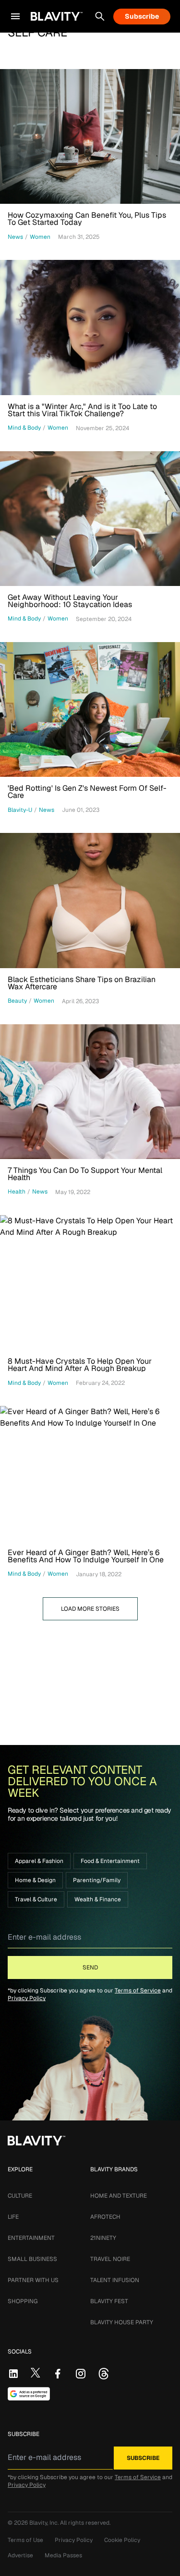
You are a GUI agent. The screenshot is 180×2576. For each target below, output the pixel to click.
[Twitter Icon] (36, 2373)
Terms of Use (25, 2540)
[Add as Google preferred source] (29, 2394)
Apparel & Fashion (39, 1861)
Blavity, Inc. (45, 2523)
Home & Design (35, 1880)
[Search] (100, 16)
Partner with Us (33, 2280)
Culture (20, 2196)
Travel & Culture (36, 1899)
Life (13, 2217)
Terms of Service (138, 1991)
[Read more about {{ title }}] (90, 136)
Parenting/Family (97, 1880)
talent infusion (115, 2280)
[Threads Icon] (104, 2374)
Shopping (23, 2301)
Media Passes (63, 2555)
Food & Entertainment (110, 1861)
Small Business (32, 2259)
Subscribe (142, 16)
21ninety (103, 2238)
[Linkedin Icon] (13, 2374)
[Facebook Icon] (58, 2374)
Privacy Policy (27, 1998)
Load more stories (90, 1609)
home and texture (119, 2196)
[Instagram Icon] (81, 2374)
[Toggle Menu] (15, 16)
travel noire (110, 2259)
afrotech (105, 2217)
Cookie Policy (122, 2540)
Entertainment (31, 2238)
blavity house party (122, 2322)
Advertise (20, 2555)
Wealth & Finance (98, 1899)
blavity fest (109, 2301)
